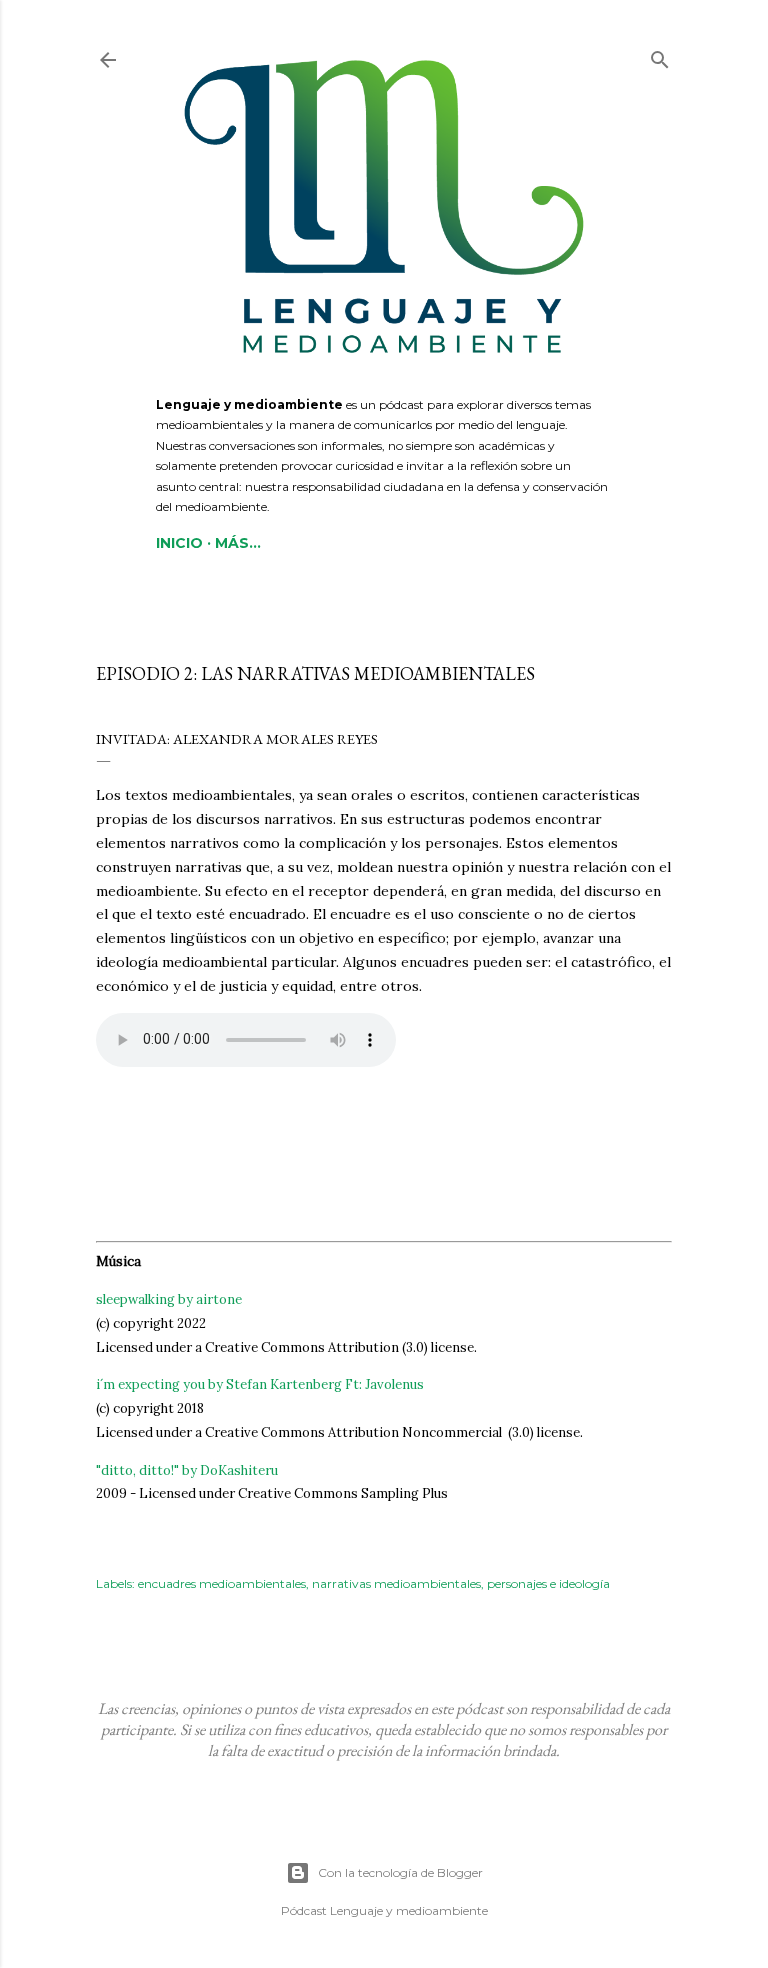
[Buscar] (660, 55)
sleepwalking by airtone (169, 1299)
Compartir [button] (127, 638)
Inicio (179, 543)
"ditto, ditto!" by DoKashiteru (187, 1470)
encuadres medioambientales (222, 1583)
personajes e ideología (548, 1583)
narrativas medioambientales (396, 1583)
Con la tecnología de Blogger (400, 1872)
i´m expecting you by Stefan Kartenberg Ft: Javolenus (260, 1384)
